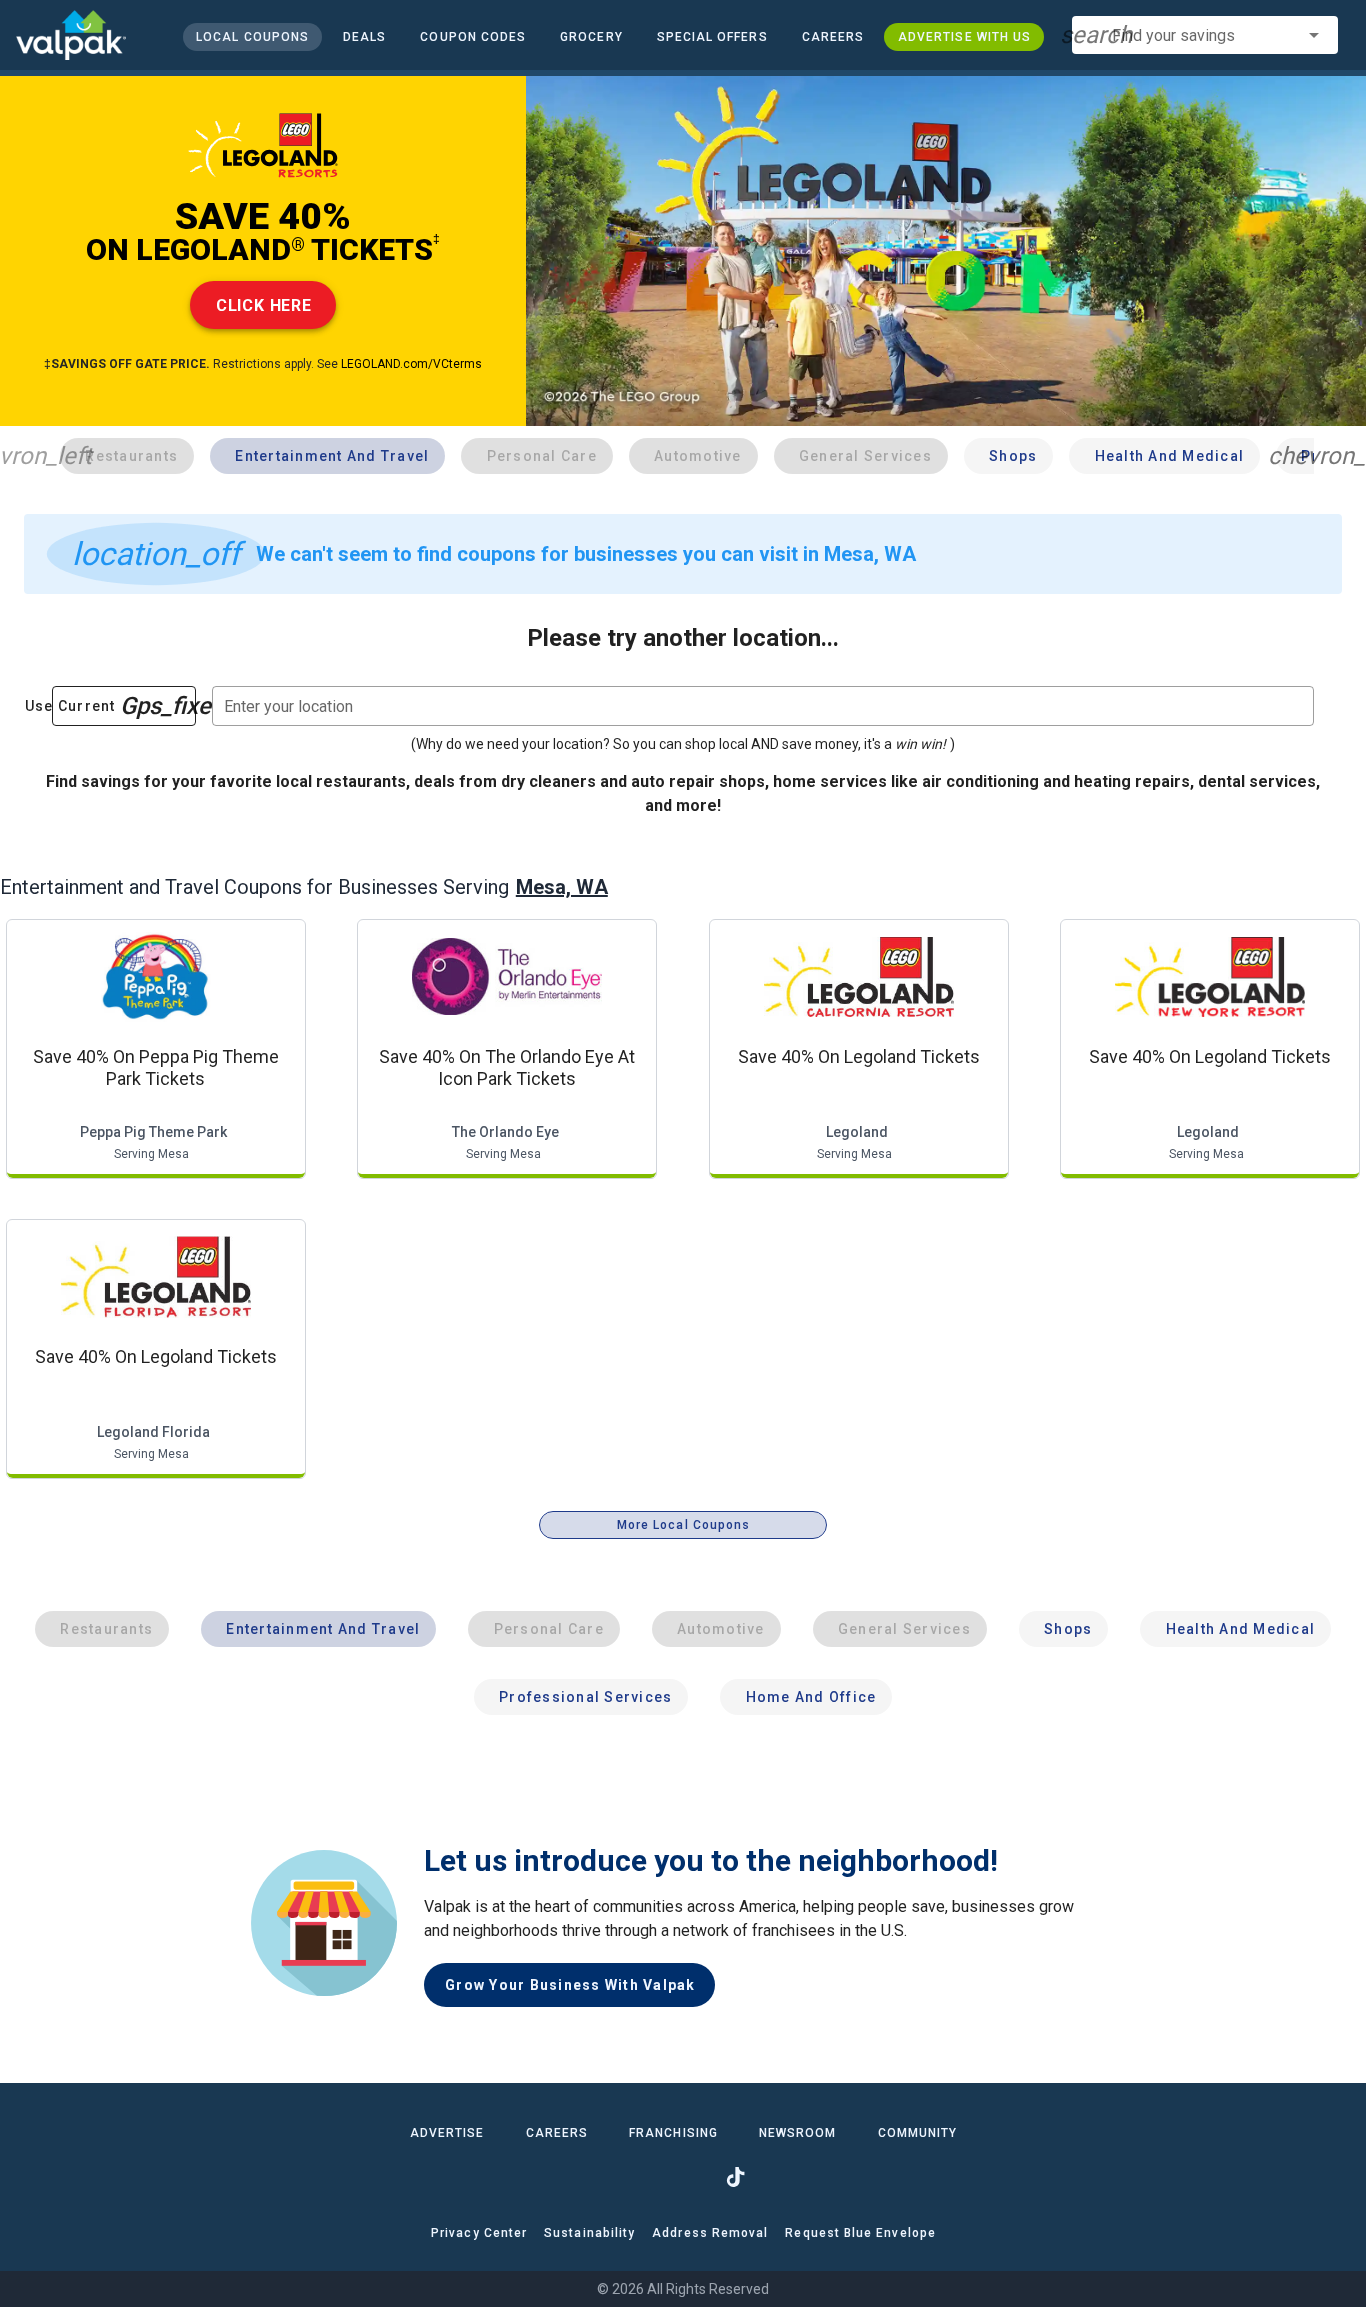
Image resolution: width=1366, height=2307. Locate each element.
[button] (711, 37)
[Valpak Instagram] (683, 2177)
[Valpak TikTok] (735, 2177)
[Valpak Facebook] (631, 2177)
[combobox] (1205, 35)
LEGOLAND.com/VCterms (411, 364)
